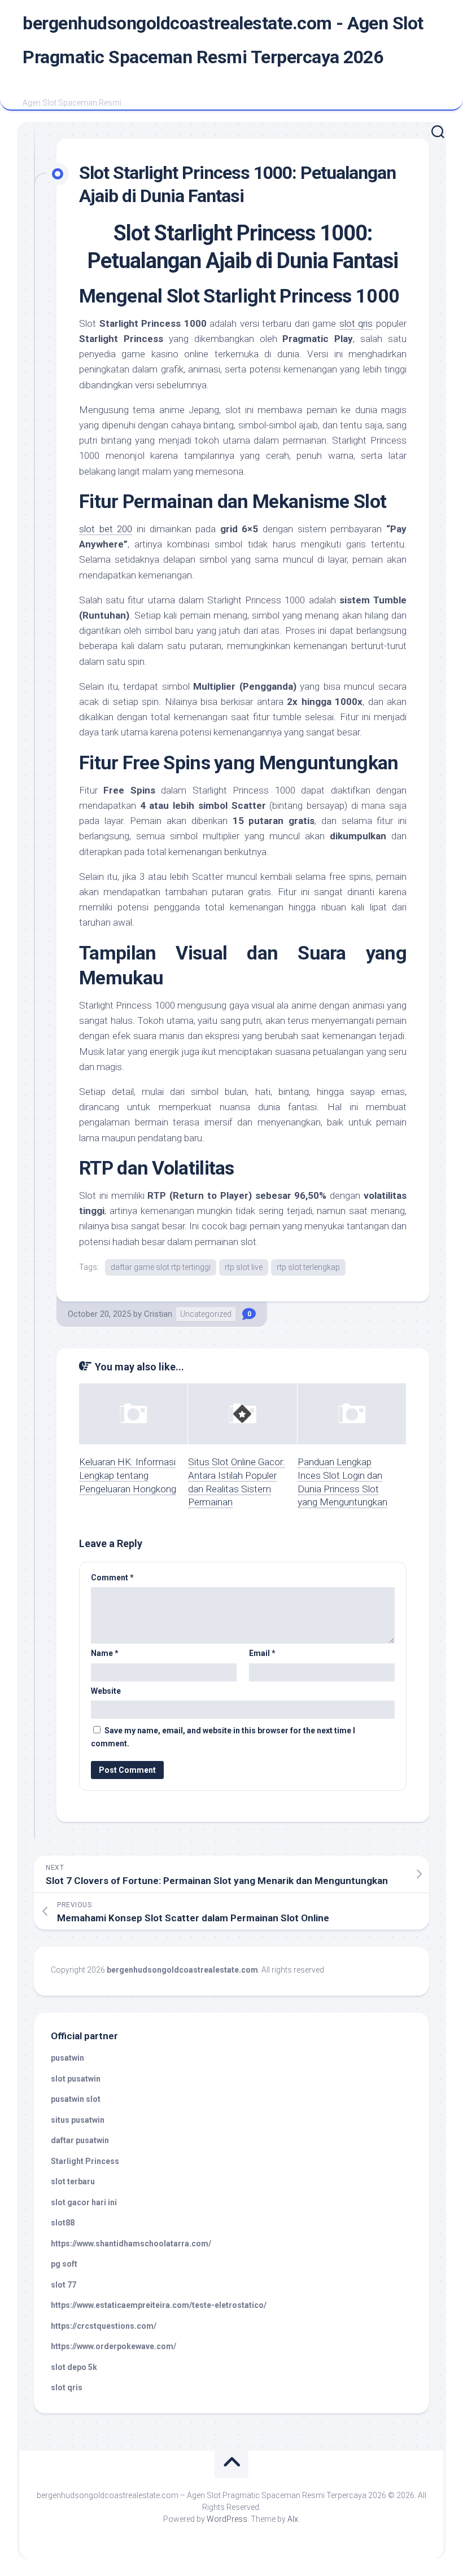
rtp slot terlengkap (308, 1267)
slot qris (356, 323)
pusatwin (67, 2058)
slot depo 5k (74, 2367)
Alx (293, 2519)
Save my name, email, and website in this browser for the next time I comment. (223, 1737)
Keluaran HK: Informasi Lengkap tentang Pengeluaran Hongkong (128, 1475)
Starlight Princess (85, 2161)
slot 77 (64, 2285)
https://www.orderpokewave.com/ (113, 2346)
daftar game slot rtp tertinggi (161, 1267)
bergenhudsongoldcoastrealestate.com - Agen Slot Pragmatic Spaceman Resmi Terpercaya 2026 (223, 40)
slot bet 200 (106, 529)
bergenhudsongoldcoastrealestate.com (182, 1970)
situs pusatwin (78, 2120)
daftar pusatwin (80, 2140)
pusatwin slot (76, 2099)
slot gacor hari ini (84, 2202)
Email (262, 1653)
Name (105, 1653)
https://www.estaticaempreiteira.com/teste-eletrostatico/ (159, 2305)
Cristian (158, 1314)
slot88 (63, 2223)
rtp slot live (244, 1267)
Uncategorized (206, 1314)
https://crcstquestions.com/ (104, 2326)
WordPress (227, 2519)
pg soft (64, 2264)
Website (106, 1691)
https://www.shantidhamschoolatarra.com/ (131, 2244)
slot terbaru (73, 2181)
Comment (112, 1578)
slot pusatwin (76, 2079)
